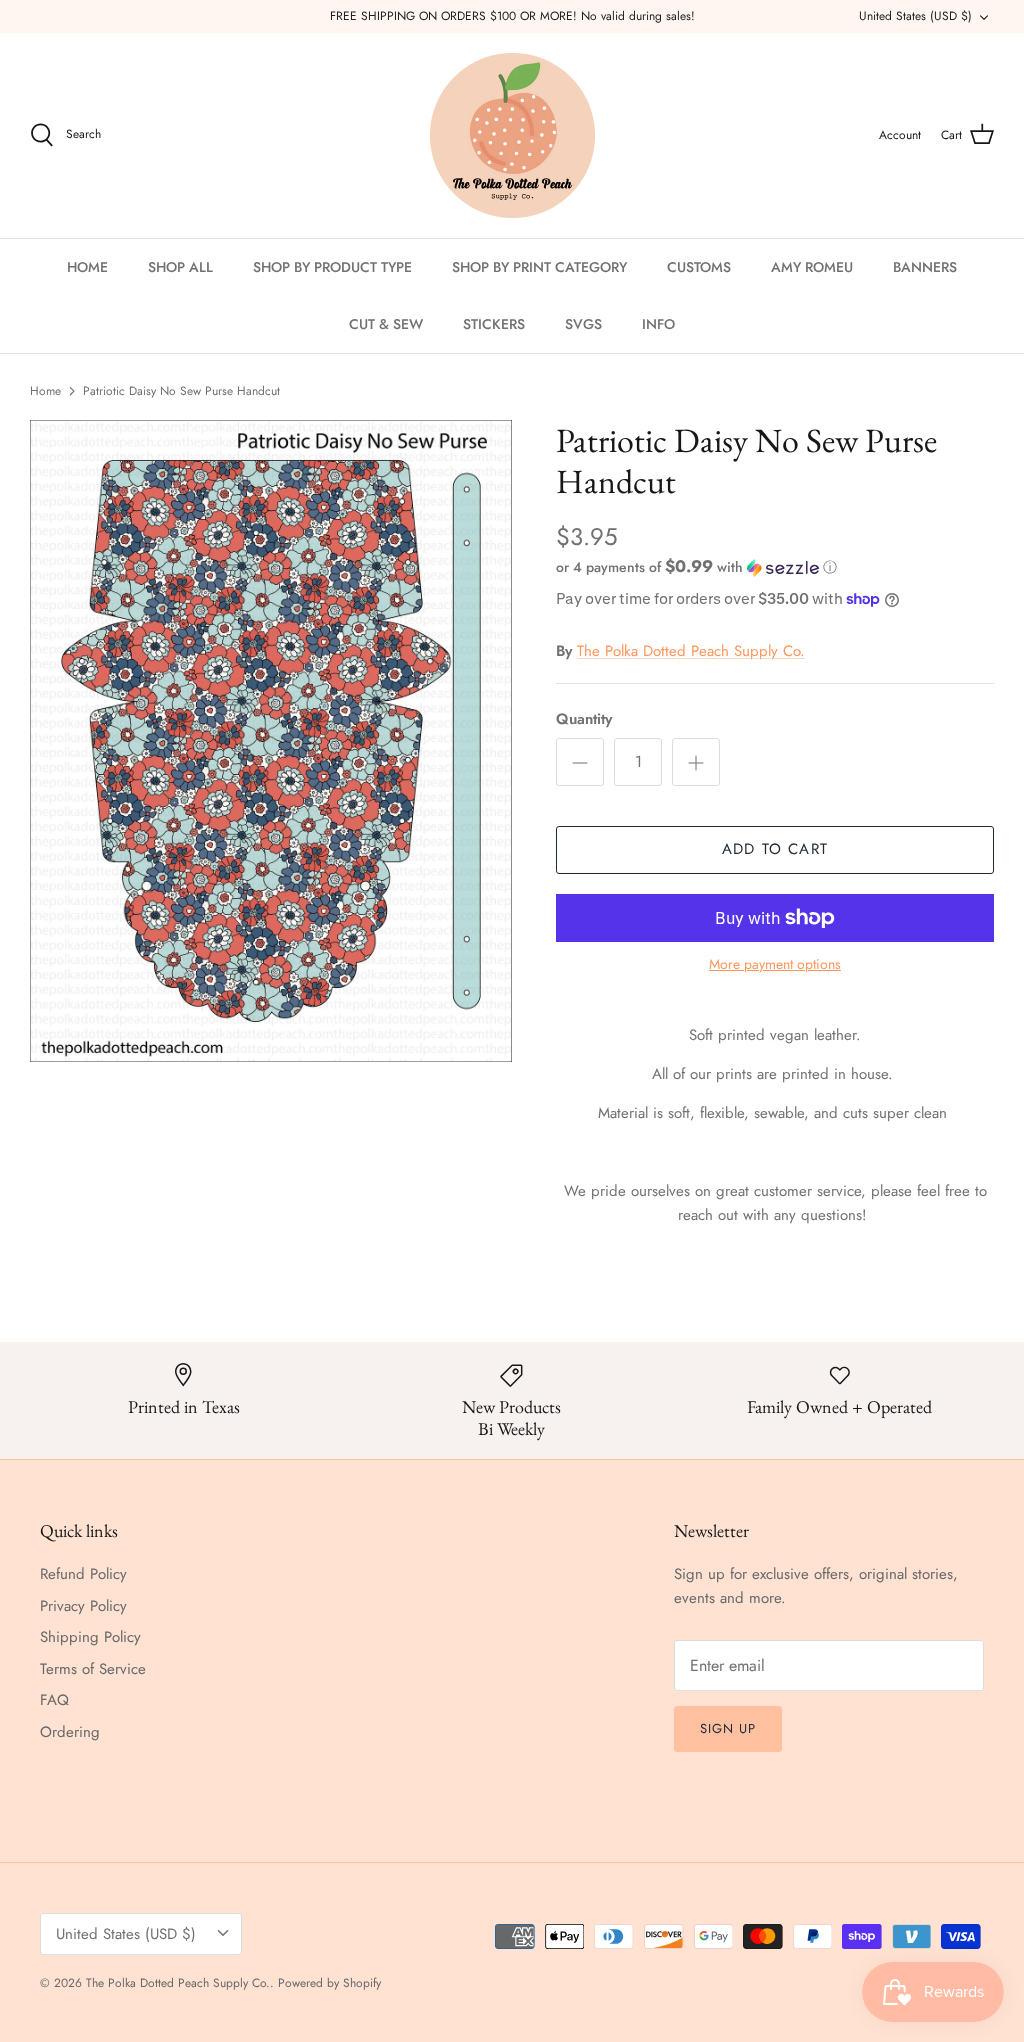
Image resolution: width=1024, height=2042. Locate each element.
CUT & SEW (386, 324)
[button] (696, 567)
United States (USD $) (915, 16)
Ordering (70, 1732)
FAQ (54, 1700)
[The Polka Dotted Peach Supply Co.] (512, 135)
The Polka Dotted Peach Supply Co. (691, 651)
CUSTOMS (699, 267)
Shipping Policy (90, 1637)
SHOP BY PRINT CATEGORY (539, 267)
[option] (271, 741)
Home (45, 391)
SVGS (583, 324)
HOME (87, 267)
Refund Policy (83, 1574)
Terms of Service (93, 1669)
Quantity (584, 719)
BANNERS (925, 267)
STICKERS (494, 324)
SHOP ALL (180, 267)
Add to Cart (775, 849)
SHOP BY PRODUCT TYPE (332, 267)
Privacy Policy (83, 1606)
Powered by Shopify (329, 1983)
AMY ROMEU (812, 267)
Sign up (728, 1728)
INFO (658, 324)
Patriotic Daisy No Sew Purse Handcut (181, 391)
